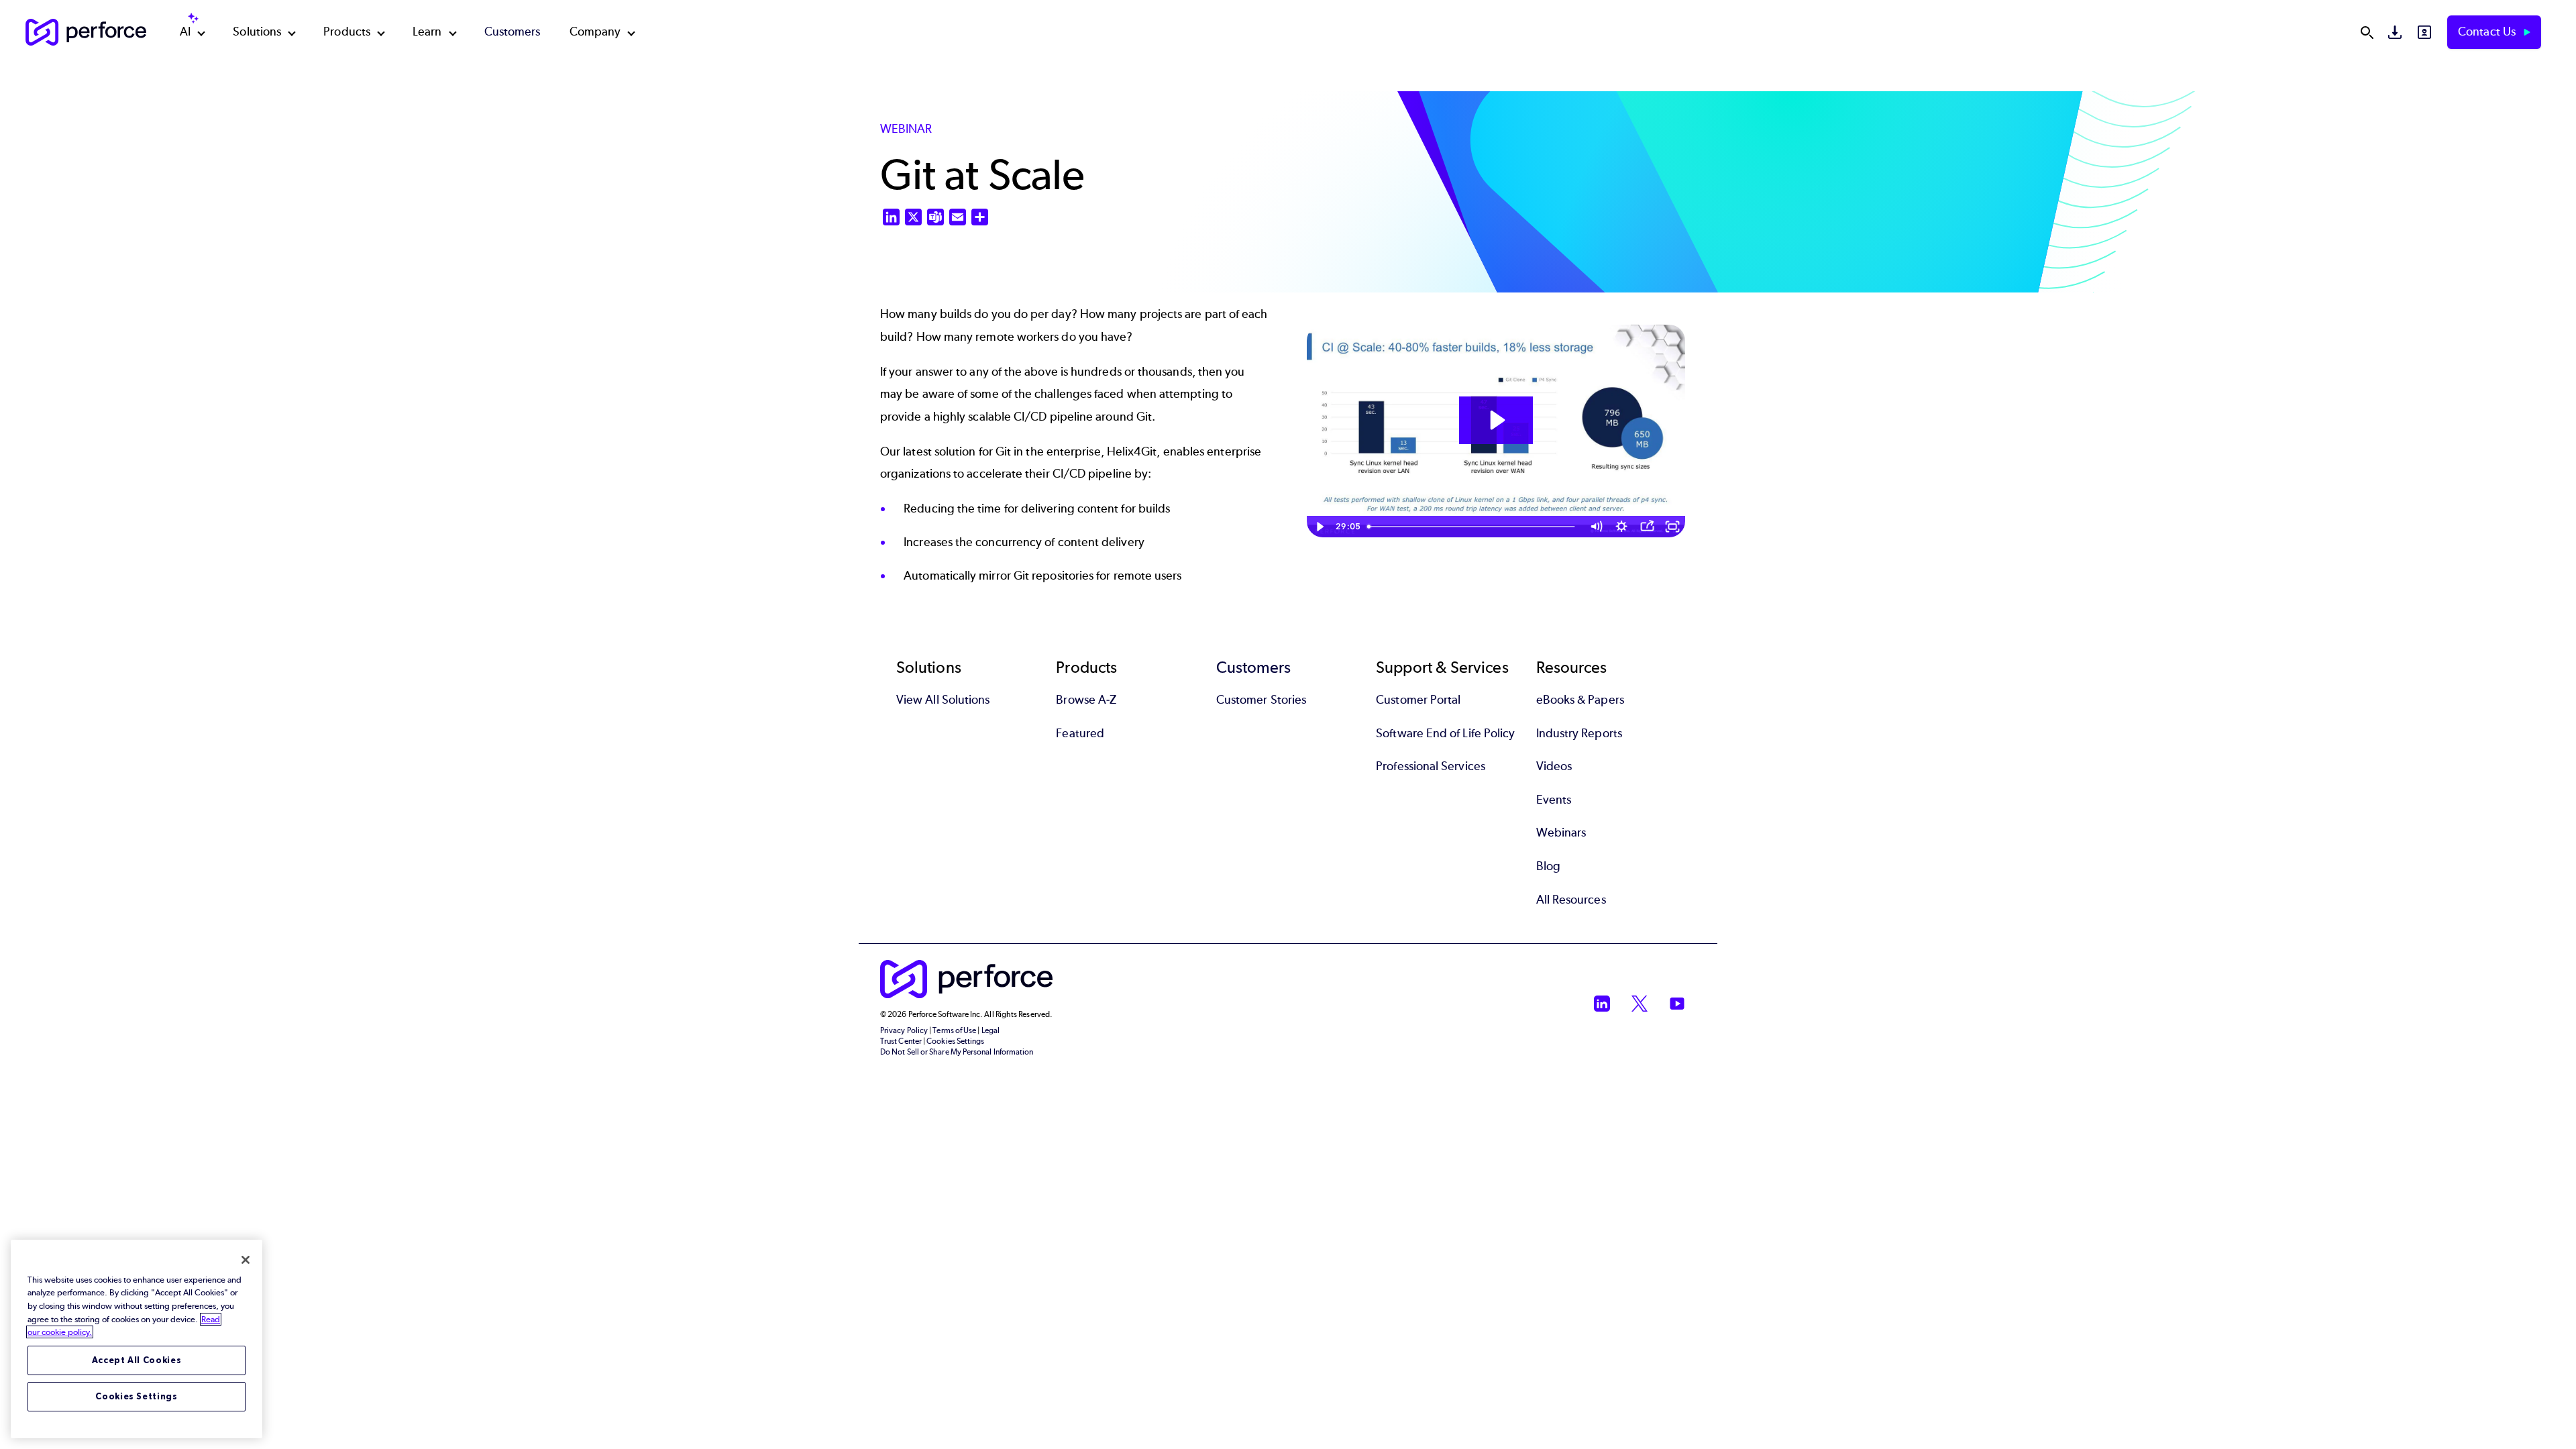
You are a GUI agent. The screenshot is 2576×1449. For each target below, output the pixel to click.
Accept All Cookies (137, 1360)
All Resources (1571, 900)
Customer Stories (1261, 700)
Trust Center (901, 1041)
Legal (990, 1030)
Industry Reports (1579, 733)
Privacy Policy (904, 1030)
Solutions (257, 32)
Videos (1554, 766)
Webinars (1561, 833)
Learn (427, 32)
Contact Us (2488, 32)
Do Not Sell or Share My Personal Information (957, 1052)
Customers (513, 32)
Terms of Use (954, 1030)
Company (595, 32)
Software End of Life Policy (1445, 733)
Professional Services (1431, 766)
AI (185, 32)
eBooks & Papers (1580, 700)
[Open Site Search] (2367, 32)
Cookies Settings (137, 1396)
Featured (1080, 733)
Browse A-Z (1086, 700)
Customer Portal (1418, 700)
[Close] (246, 1260)
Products (347, 32)
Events (1554, 800)
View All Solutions (943, 700)
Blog (1548, 866)
